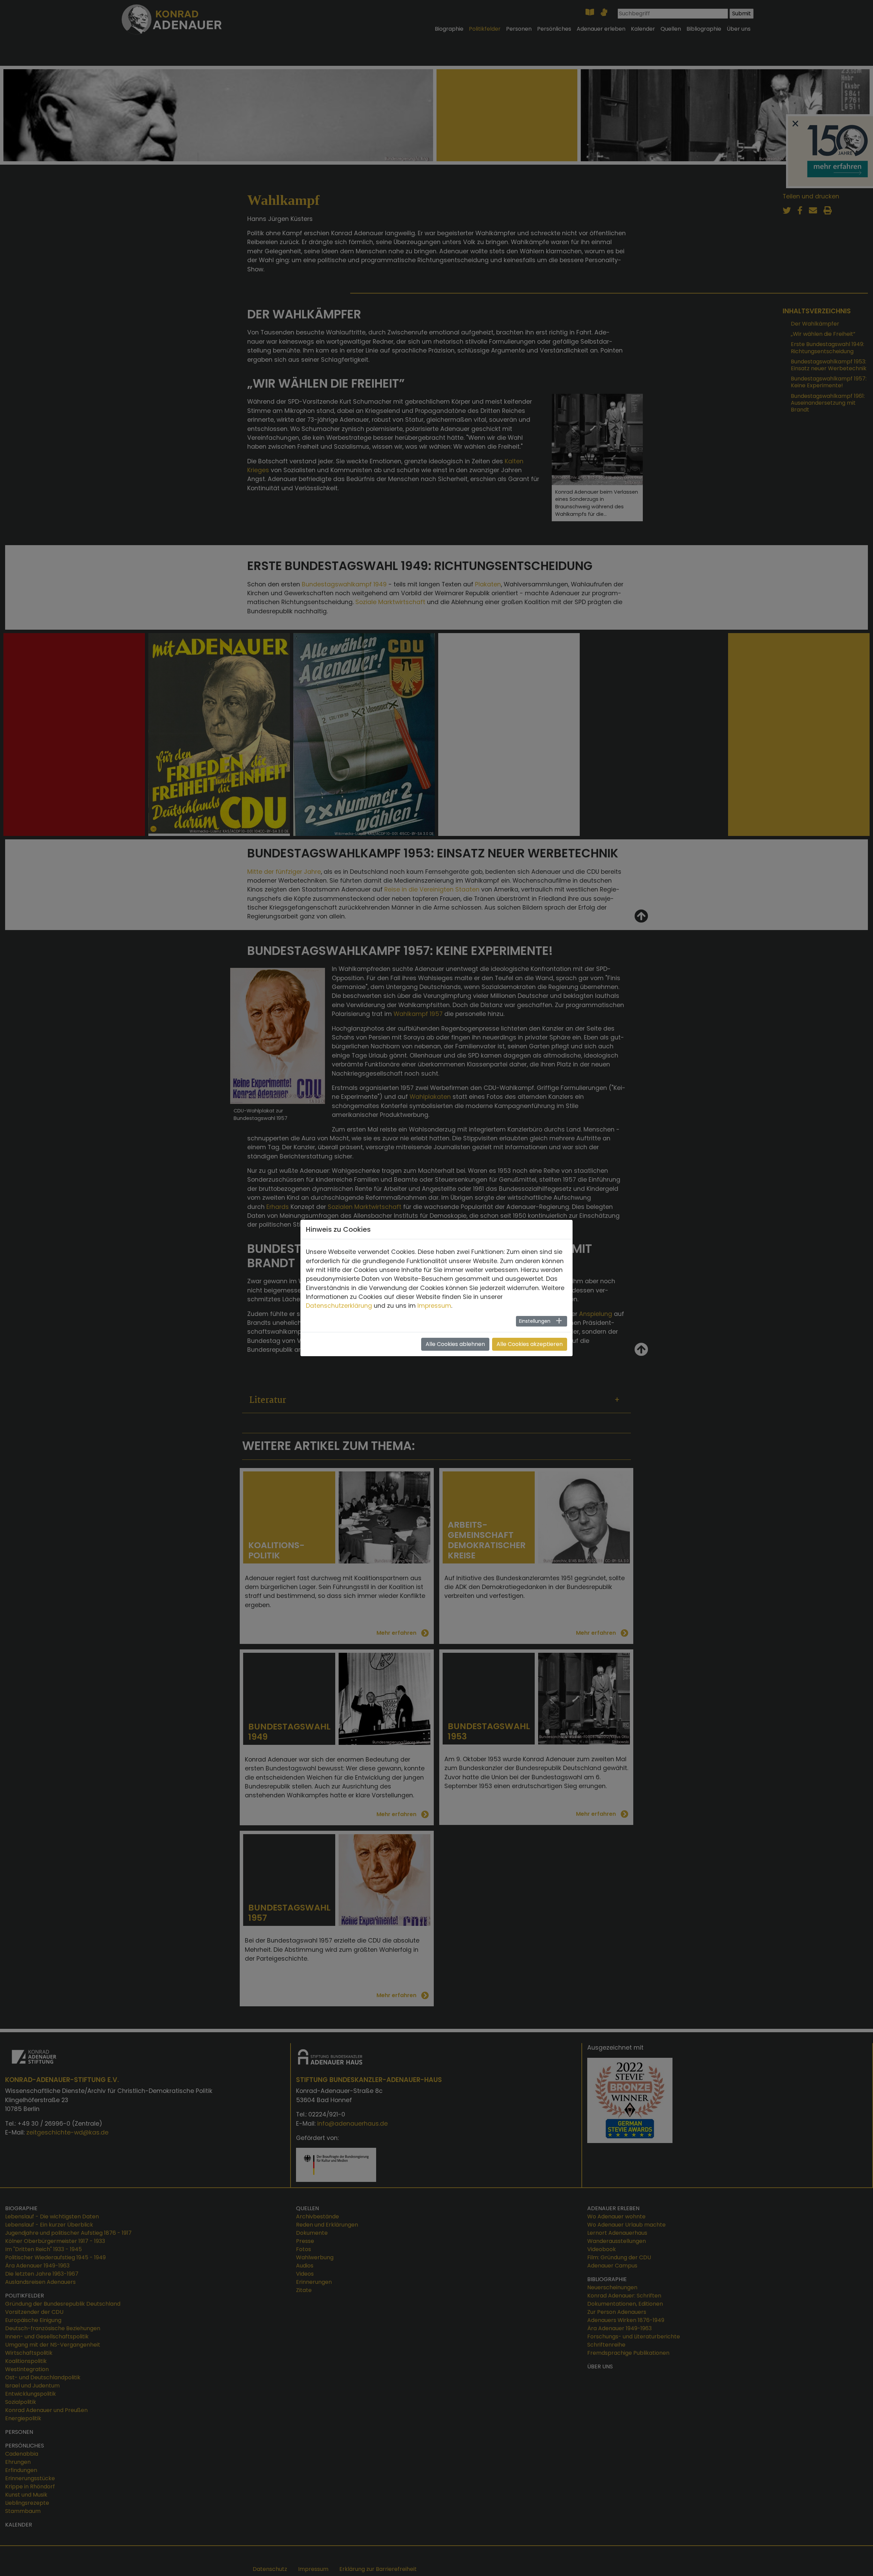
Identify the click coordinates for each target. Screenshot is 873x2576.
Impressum (434, 1306)
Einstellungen (535, 1321)
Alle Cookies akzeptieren (530, 1344)
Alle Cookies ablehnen (455, 1344)
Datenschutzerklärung (339, 1306)
